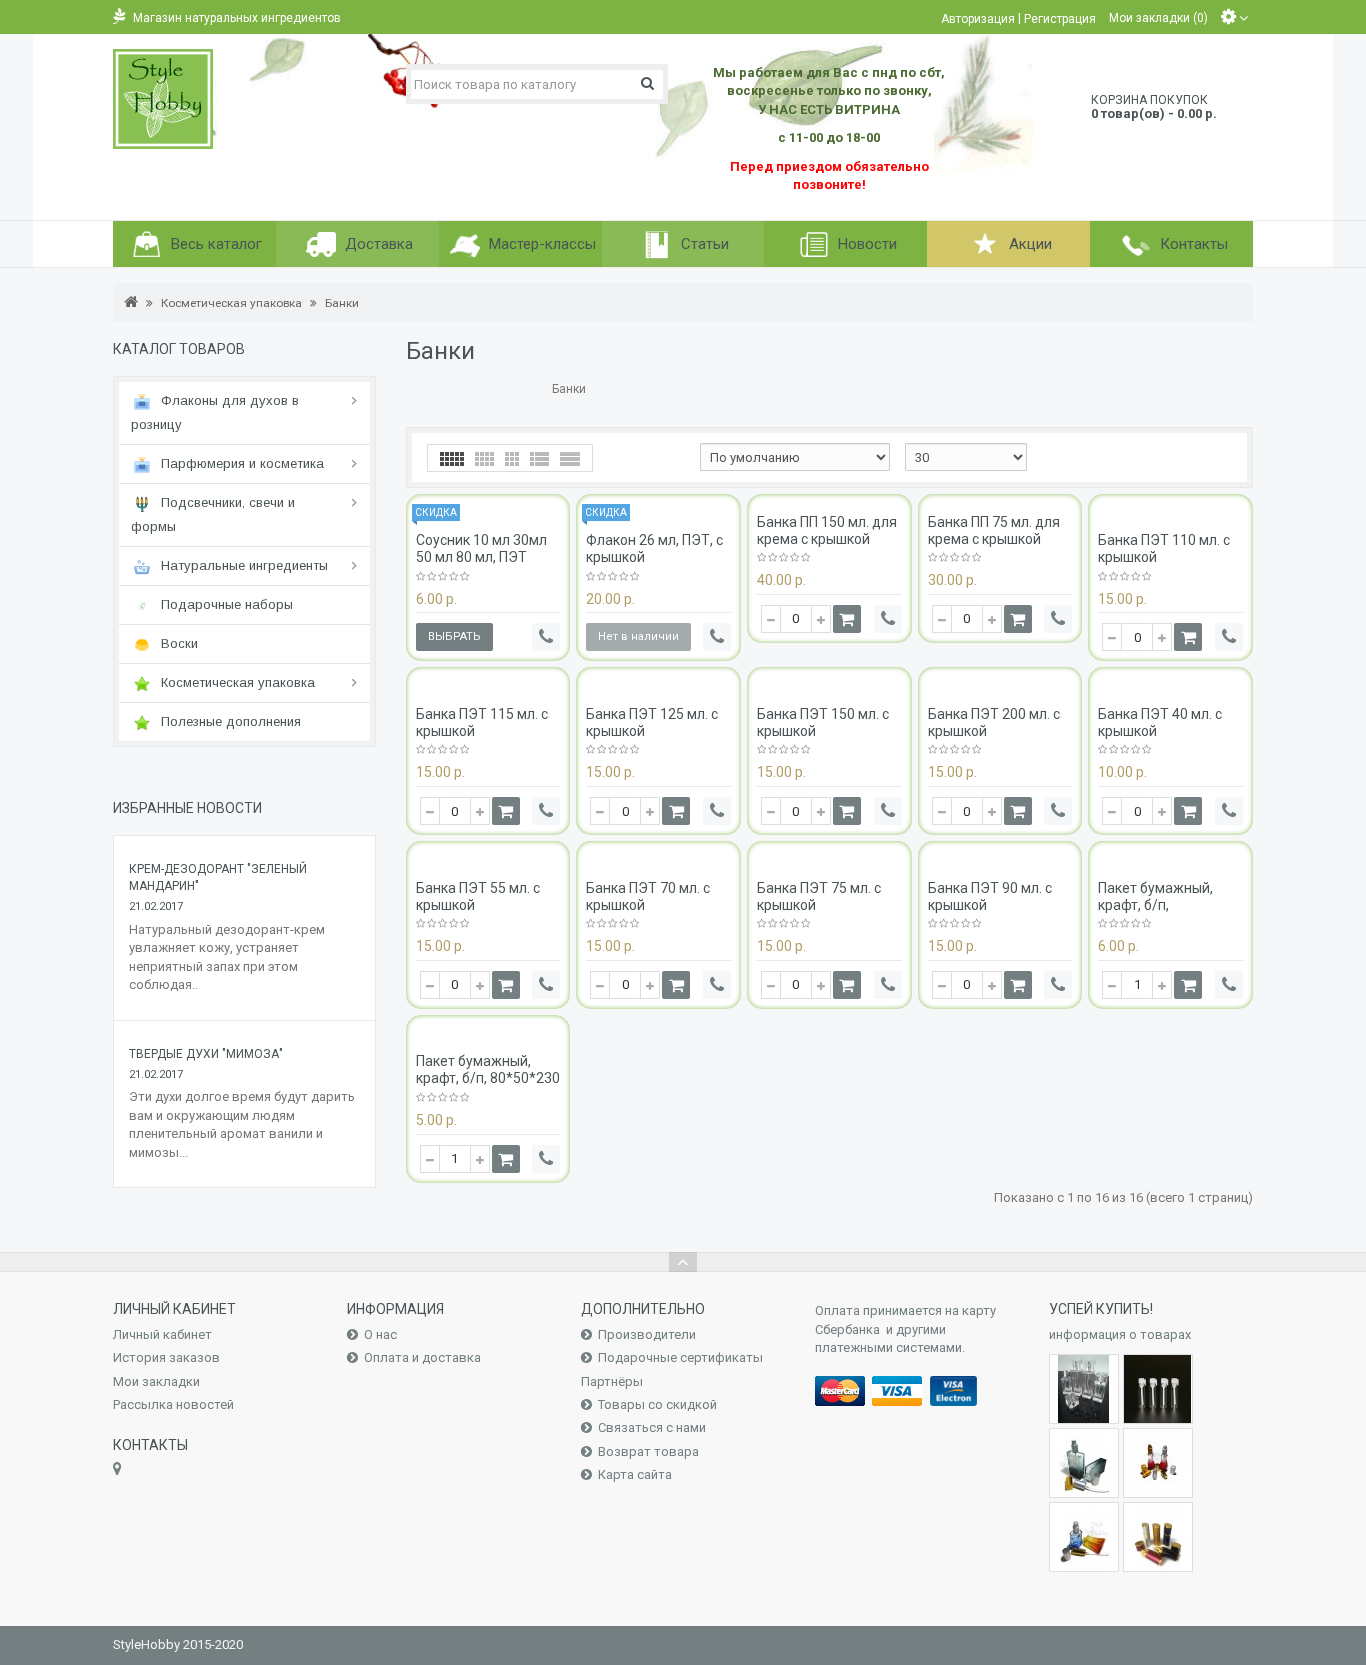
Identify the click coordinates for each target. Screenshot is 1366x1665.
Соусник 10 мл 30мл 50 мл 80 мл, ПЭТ (481, 548)
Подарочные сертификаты (680, 1357)
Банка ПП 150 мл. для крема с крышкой (827, 530)
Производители (647, 1334)
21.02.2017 (156, 906)
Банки (342, 303)
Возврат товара (648, 1451)
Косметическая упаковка (231, 303)
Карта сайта (635, 1474)
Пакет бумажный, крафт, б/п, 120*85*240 (1155, 905)
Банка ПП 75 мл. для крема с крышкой (994, 530)
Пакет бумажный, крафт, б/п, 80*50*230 (488, 1069)
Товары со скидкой (657, 1404)
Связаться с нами (652, 1427)
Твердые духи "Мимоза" (206, 1054)
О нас (380, 1334)
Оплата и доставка (422, 1357)
